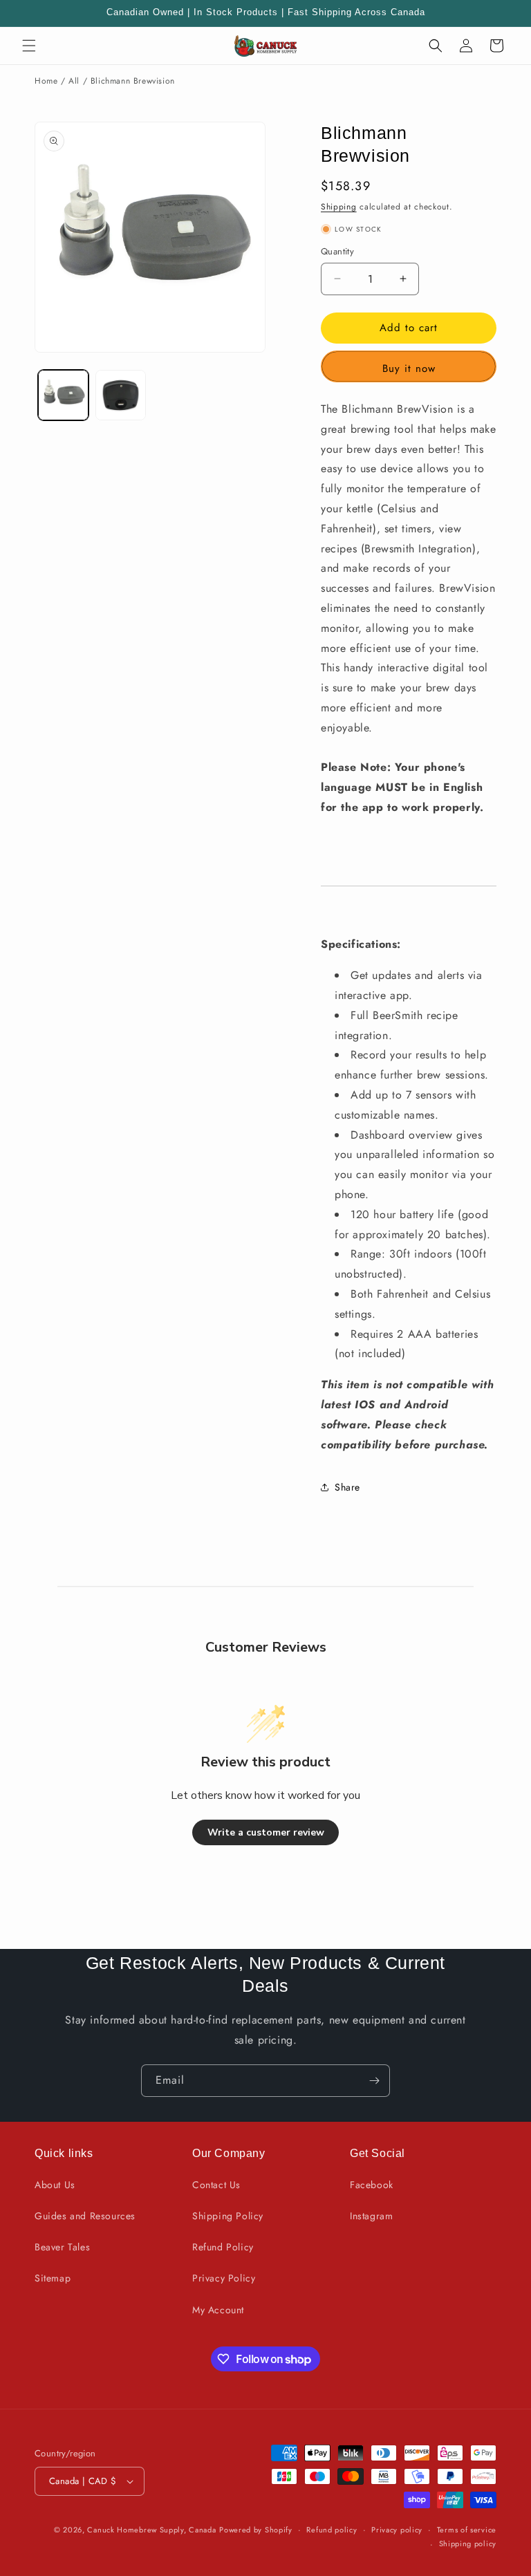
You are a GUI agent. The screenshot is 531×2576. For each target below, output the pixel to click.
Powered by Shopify (256, 2530)
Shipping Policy (228, 2216)
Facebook (372, 2185)
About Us (55, 2185)
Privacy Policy (224, 2278)
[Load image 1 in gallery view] (63, 395)
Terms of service (467, 2530)
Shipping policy (468, 2544)
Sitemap (53, 2278)
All (74, 81)
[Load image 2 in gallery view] (121, 395)
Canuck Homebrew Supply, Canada (151, 2530)
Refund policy (332, 2530)
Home (46, 81)
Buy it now (409, 368)
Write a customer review (266, 1832)
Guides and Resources (85, 2216)
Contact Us (216, 2185)
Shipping (339, 207)
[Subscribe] (374, 2081)
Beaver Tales (62, 2247)
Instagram (371, 2216)
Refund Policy (223, 2247)
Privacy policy (397, 2530)
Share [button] (347, 1487)
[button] (29, 46)
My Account (218, 2310)
